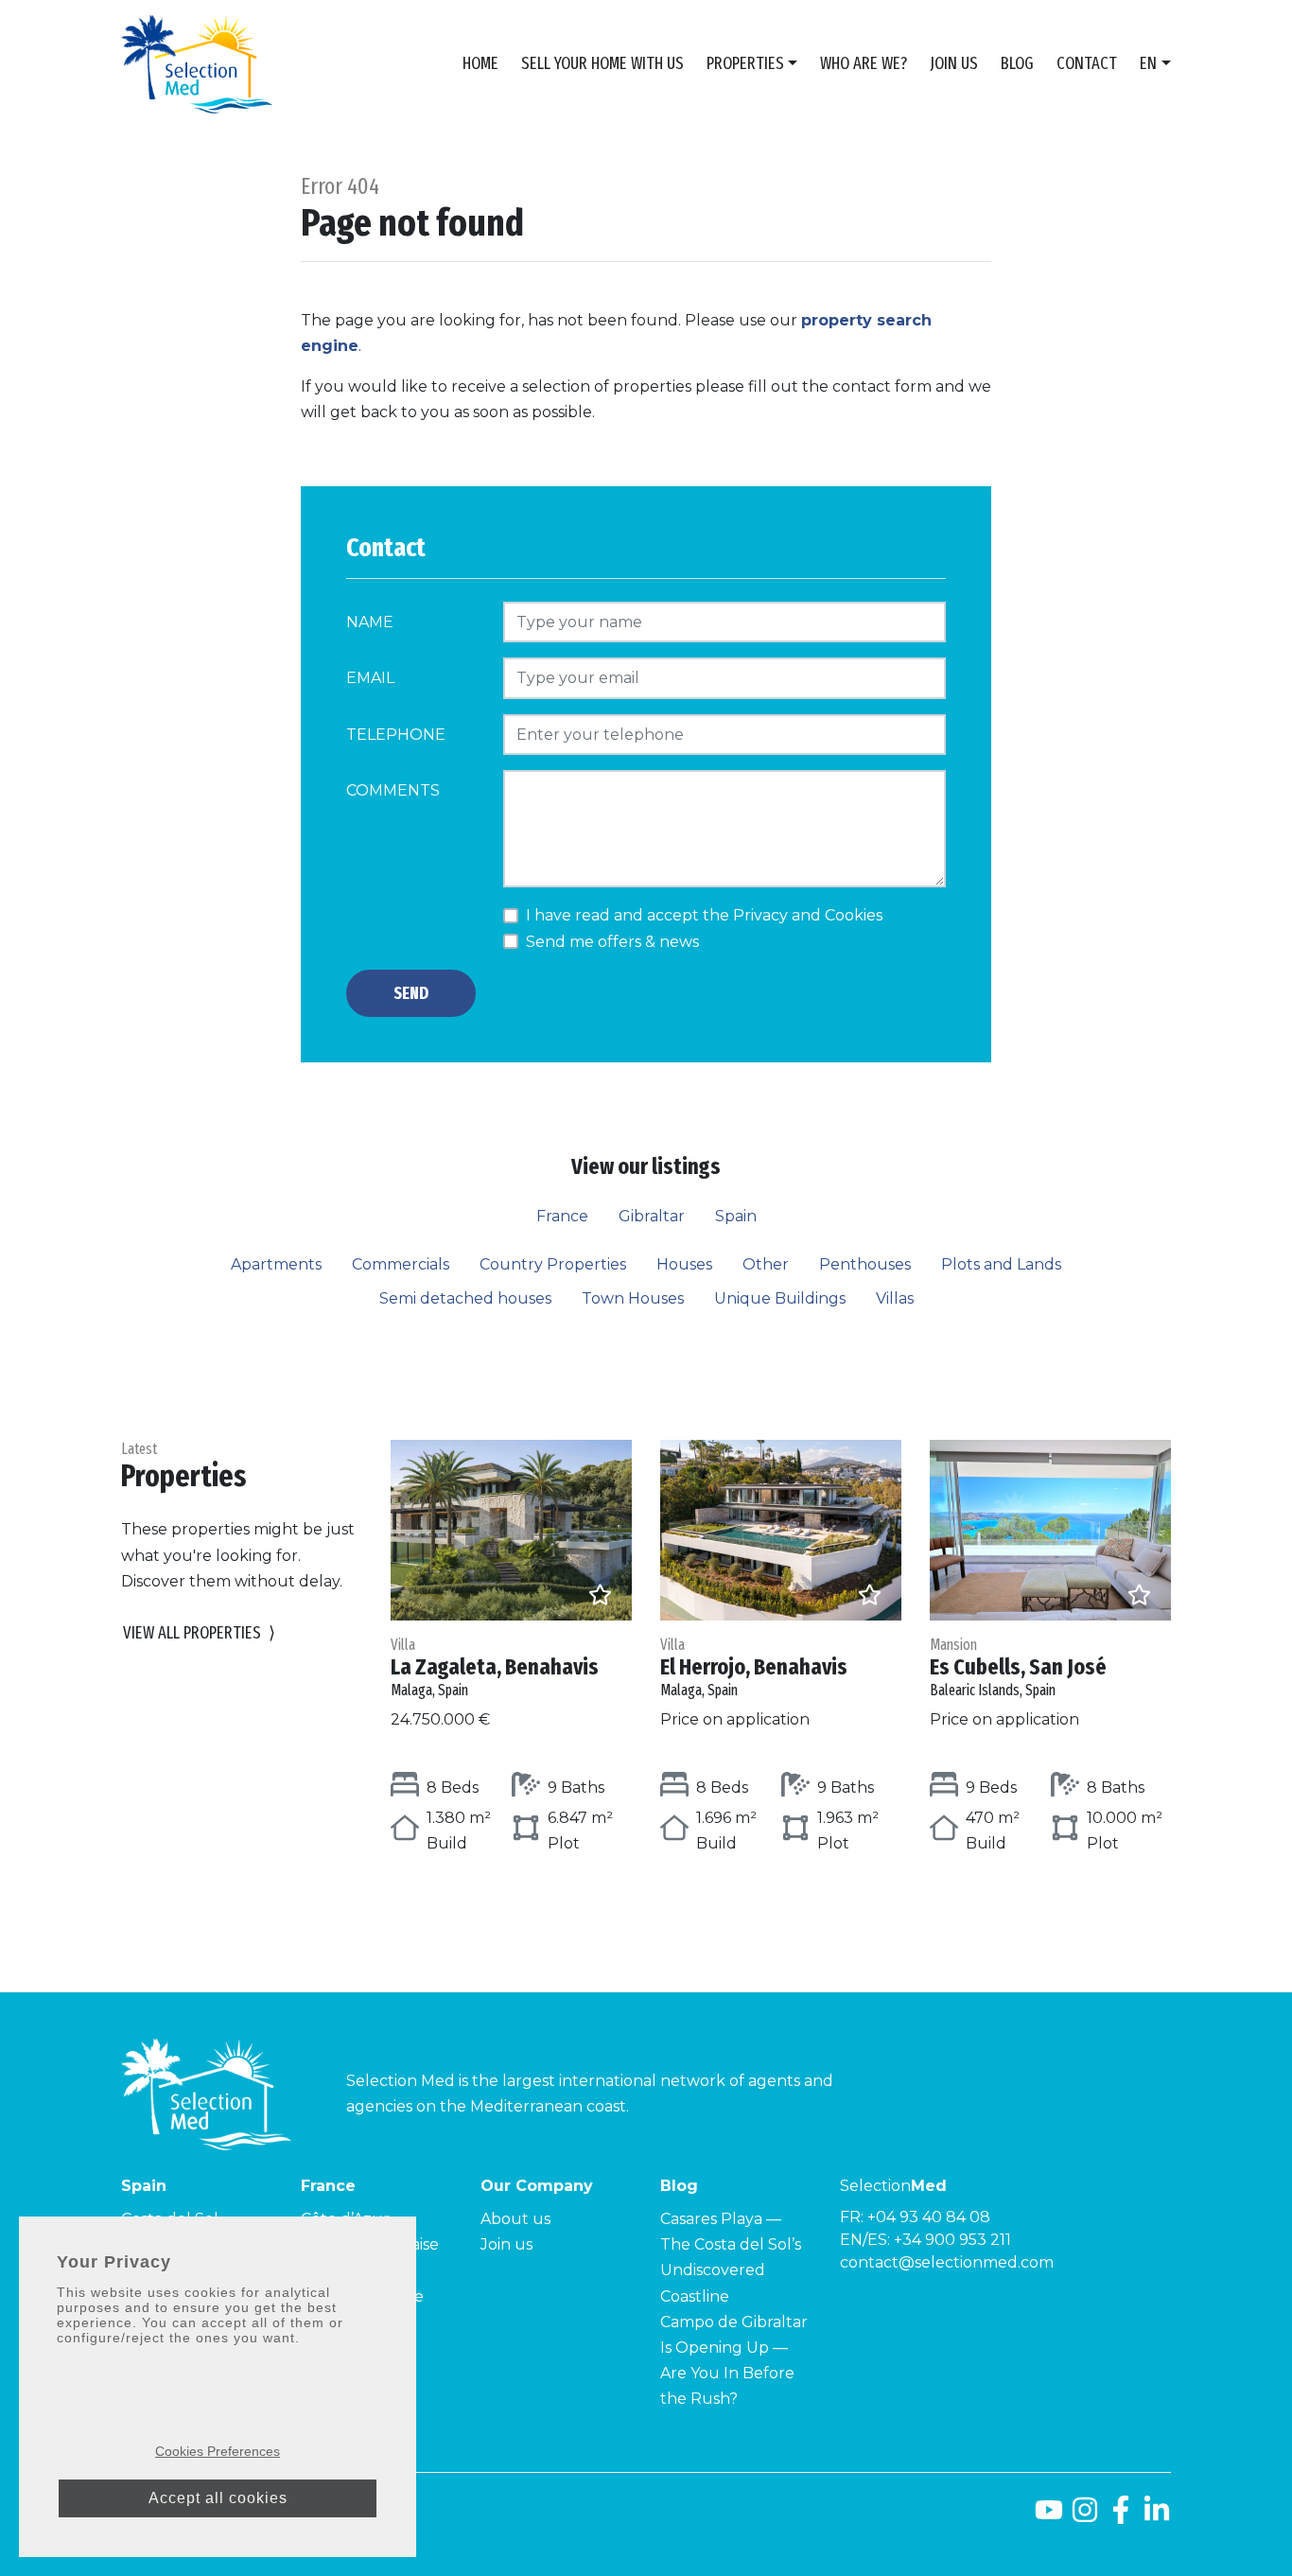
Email (370, 678)
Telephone (396, 735)
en (1148, 63)
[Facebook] (1121, 2517)
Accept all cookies (218, 2498)
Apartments (276, 1264)
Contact (1087, 63)
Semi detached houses (465, 1298)
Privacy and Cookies (808, 915)
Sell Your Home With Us (602, 63)
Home (480, 63)
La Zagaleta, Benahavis (495, 1667)
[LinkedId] (1157, 2517)
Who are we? (864, 63)
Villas (895, 1298)
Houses (684, 1264)
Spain (736, 1216)
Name (370, 622)
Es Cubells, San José (1018, 1667)
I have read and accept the (704, 915)
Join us (954, 63)
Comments (393, 790)
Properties (745, 63)
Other (766, 1264)
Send (411, 993)
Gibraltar (652, 1216)
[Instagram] (1085, 2517)
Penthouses (865, 1264)
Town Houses (633, 1298)
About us (515, 2219)
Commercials (401, 1264)
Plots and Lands (1001, 1264)
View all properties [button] (199, 1633)
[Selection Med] (197, 64)
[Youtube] (1049, 2517)
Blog (1017, 63)
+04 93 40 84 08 (929, 2217)
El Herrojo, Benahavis (754, 1667)
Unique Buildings (780, 1298)
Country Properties (553, 1264)
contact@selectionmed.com (947, 2262)
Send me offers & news (612, 942)
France (562, 1216)
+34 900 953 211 (952, 2240)
